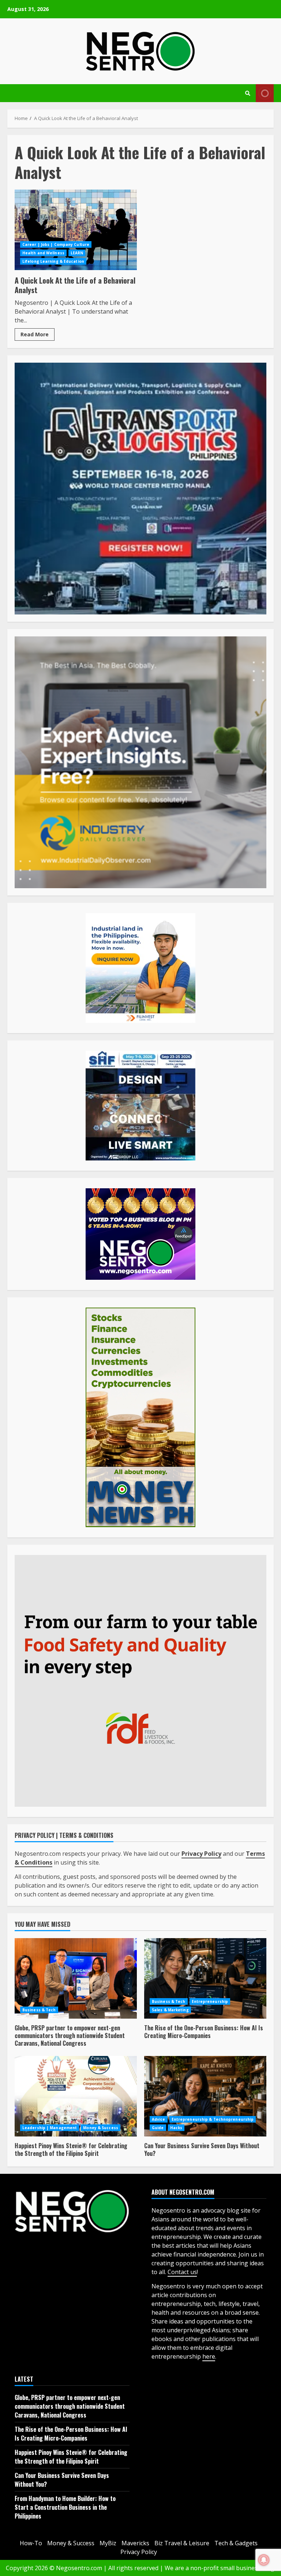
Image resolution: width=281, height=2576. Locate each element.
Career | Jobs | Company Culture (56, 244)
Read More (35, 334)
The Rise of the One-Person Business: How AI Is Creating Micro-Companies (205, 1978)
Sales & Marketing (170, 2010)
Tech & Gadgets (236, 2543)
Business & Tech (39, 2010)
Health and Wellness (43, 253)
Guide (158, 2128)
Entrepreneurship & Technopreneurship (213, 2119)
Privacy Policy (139, 2552)
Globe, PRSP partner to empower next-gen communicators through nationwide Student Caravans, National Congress (76, 1978)
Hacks (176, 2128)
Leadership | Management (50, 2128)
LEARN (77, 253)
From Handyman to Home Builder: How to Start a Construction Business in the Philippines (65, 2507)
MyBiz (108, 2543)
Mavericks (135, 2543)
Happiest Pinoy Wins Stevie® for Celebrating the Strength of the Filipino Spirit (76, 2096)
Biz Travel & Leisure (182, 2543)
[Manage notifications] (264, 2560)
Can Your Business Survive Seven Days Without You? (205, 2096)
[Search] (248, 93)
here (209, 2356)
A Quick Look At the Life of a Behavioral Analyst (76, 230)
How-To (31, 2543)
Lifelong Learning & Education (53, 261)
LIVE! (265, 93)
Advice (159, 2119)
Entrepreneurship (210, 2001)
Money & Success (101, 2128)
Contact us (182, 2272)
